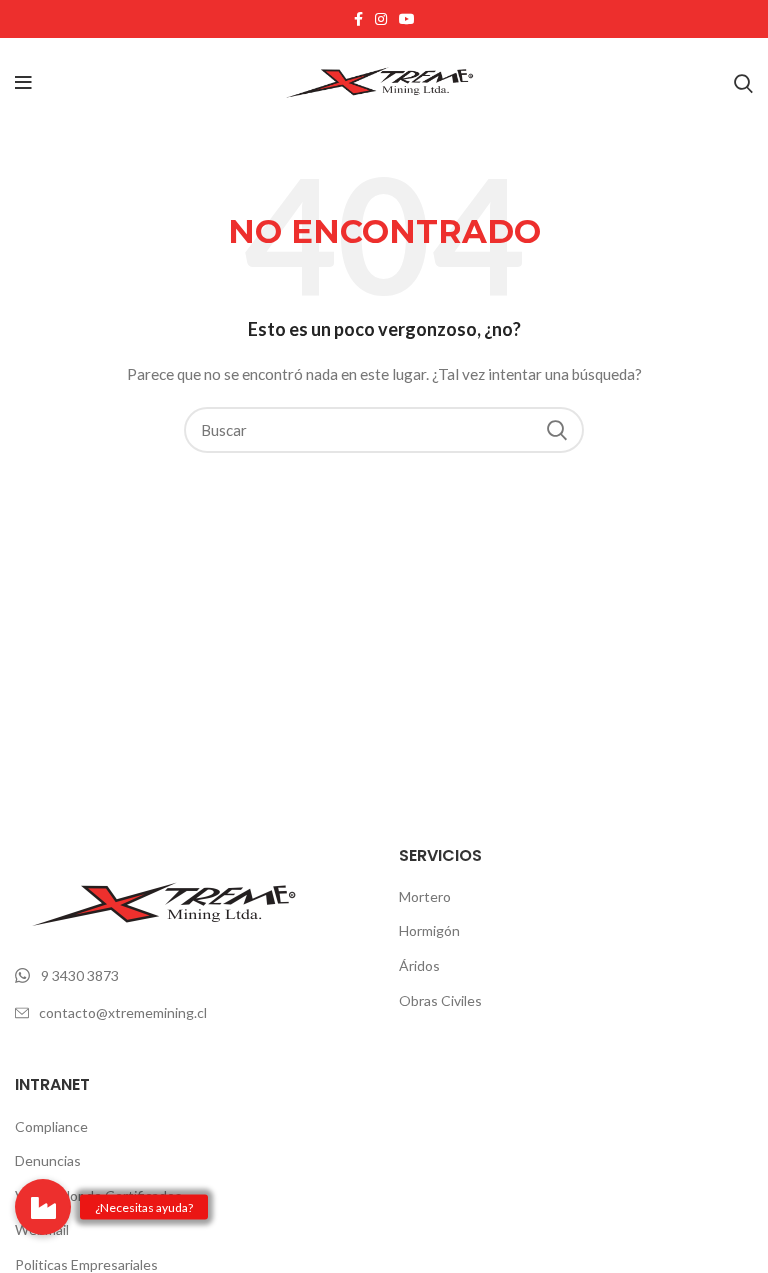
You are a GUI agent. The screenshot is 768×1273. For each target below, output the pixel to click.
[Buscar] (743, 83)
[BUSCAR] (557, 430)
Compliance (51, 1126)
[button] (43, 1207)
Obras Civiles (440, 1000)
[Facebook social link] (358, 19)
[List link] (192, 976)
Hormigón (429, 930)
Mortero (425, 896)
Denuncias (48, 1160)
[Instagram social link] (381, 19)
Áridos (419, 965)
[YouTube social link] (407, 19)
